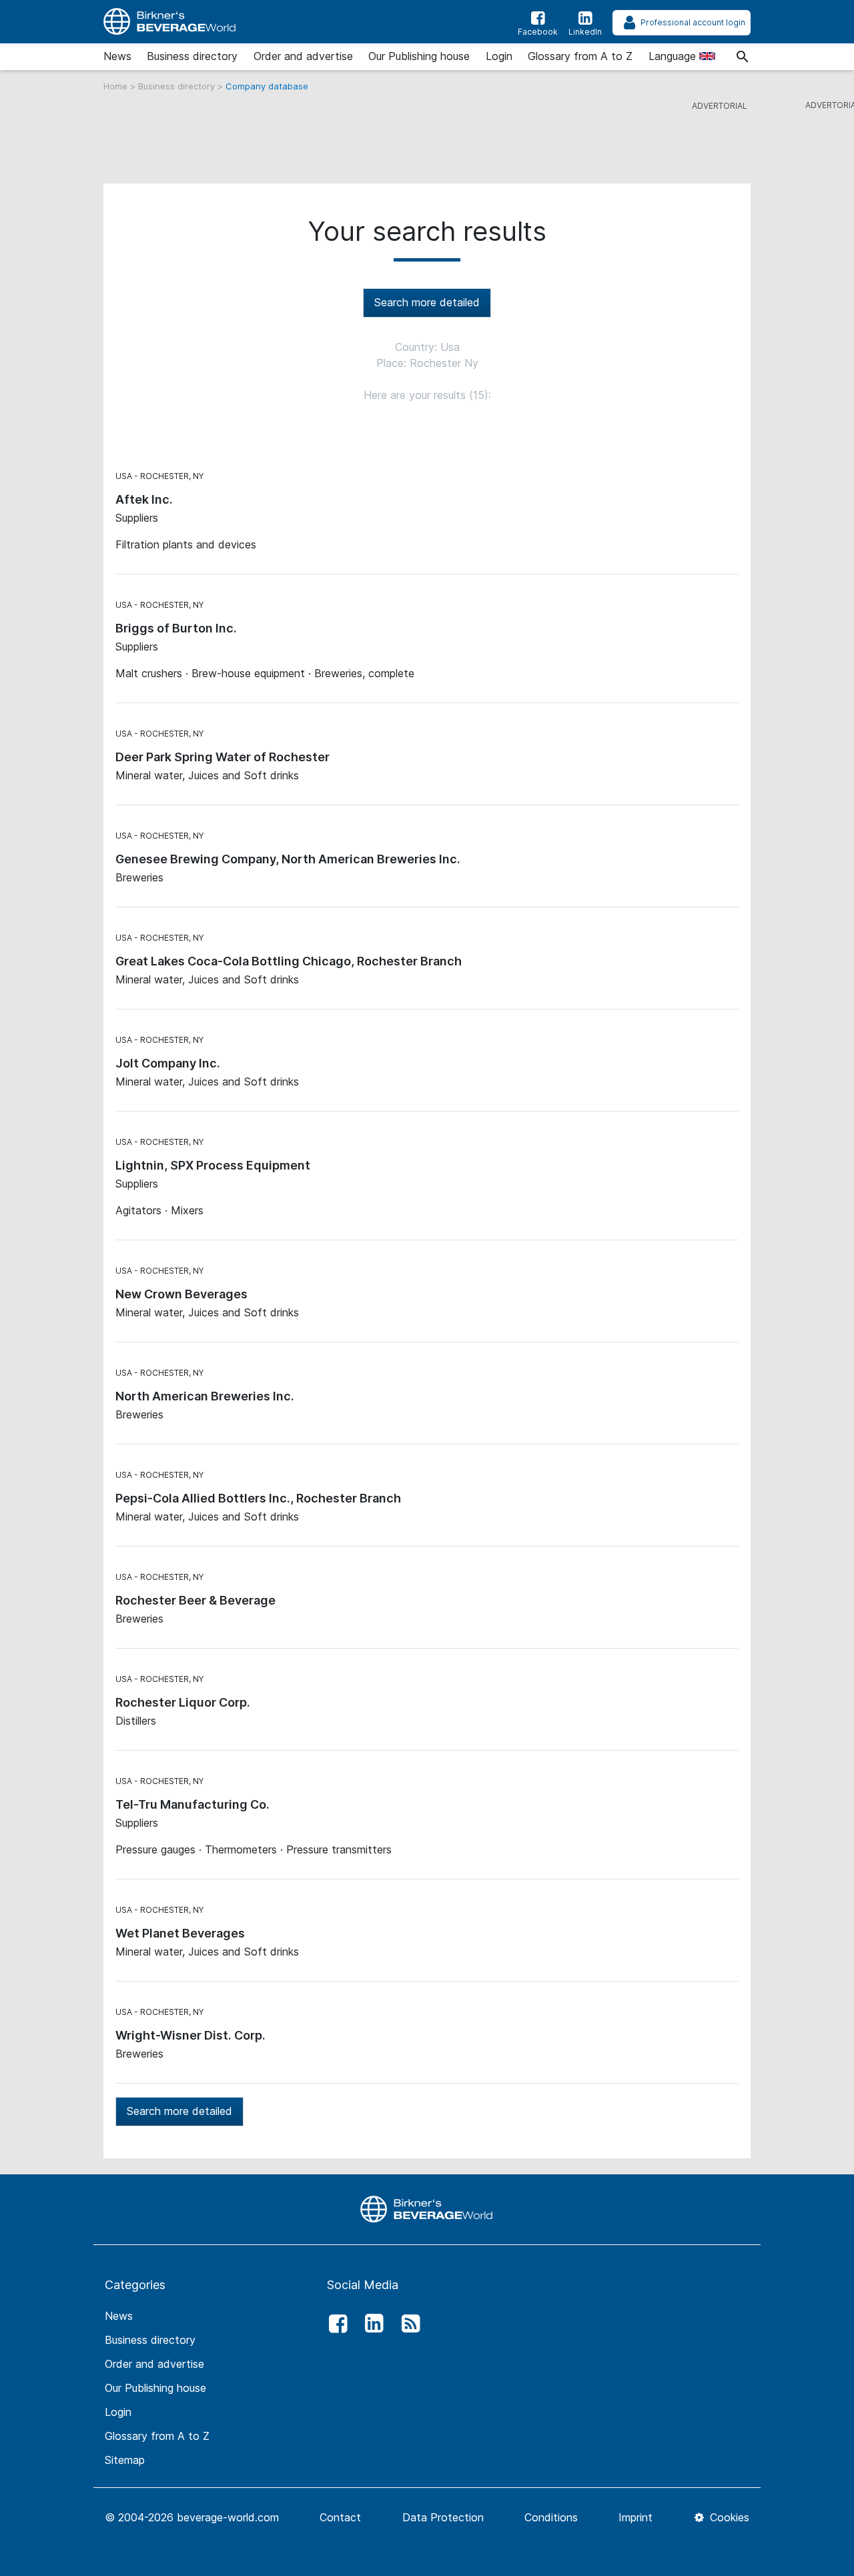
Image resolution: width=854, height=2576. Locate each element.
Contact (340, 2517)
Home (117, 86)
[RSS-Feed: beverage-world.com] (407, 2324)
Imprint (635, 2517)
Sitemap (125, 2460)
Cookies (728, 2517)
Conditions (551, 2517)
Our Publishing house (419, 56)
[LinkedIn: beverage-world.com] (371, 2324)
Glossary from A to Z (580, 56)
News (117, 56)
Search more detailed (427, 302)
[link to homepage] (170, 22)
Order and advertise (303, 56)
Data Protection (443, 2517)
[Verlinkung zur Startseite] (427, 2208)
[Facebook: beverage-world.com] (334, 2324)
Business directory (192, 56)
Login (499, 56)
